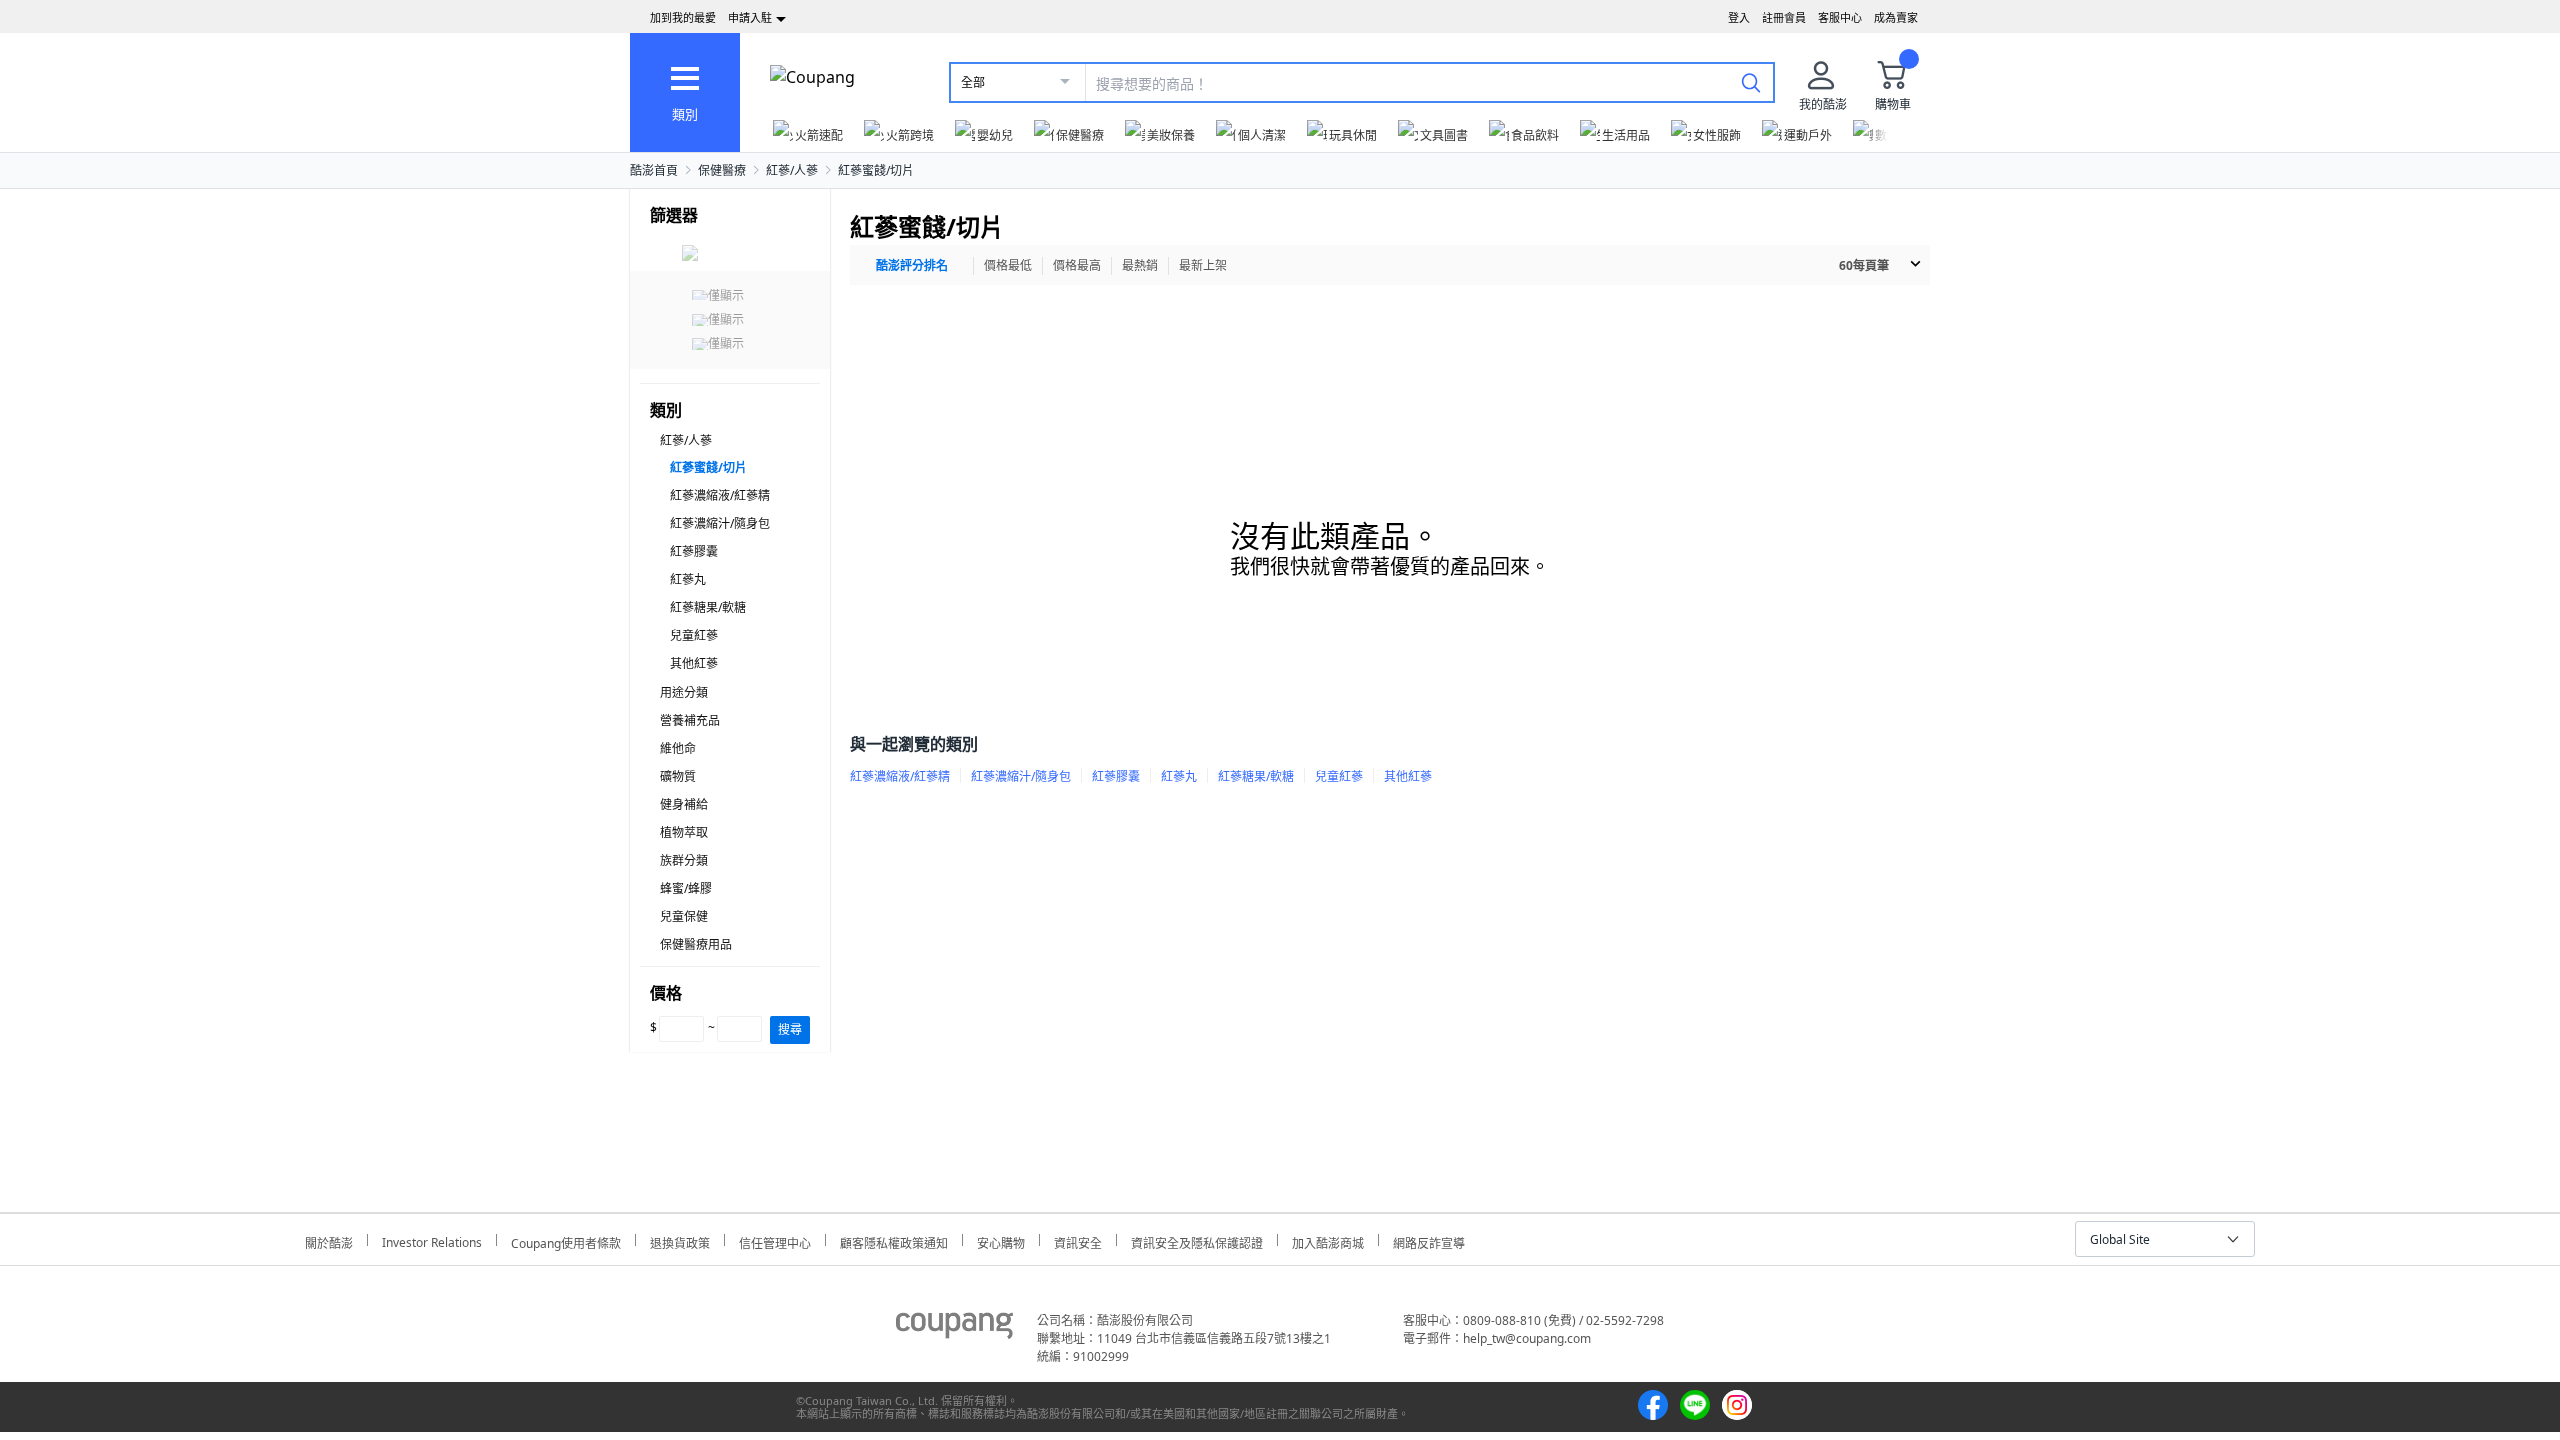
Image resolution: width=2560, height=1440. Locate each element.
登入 (1739, 17)
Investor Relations (432, 1240)
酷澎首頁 (654, 170)
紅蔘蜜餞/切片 (876, 170)
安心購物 (1001, 1240)
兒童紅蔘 (694, 635)
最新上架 (1203, 265)
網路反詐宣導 (1429, 1240)
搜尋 (790, 1029)
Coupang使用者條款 (566, 1240)
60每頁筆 (1864, 265)
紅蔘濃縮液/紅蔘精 (720, 495)
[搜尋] (1751, 82)
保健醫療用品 (696, 944)
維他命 (678, 748)
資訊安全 (1078, 1240)
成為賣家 (1896, 17)
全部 (973, 82)
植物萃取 (684, 832)
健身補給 (684, 804)
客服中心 (1840, 17)
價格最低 (1008, 265)
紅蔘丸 (688, 579)
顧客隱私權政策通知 (894, 1240)
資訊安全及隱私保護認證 (1197, 1240)
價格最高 (1077, 265)
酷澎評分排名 (912, 265)
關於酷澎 (329, 1240)
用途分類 (684, 692)
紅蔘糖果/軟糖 (708, 607)
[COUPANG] (954, 1329)
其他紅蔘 (694, 663)
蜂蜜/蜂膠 (686, 888)
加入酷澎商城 (1328, 1240)
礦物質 (678, 776)
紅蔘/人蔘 (792, 170)
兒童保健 (684, 916)
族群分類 (684, 860)
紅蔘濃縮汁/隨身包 (720, 523)
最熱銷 (1140, 265)
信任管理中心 (775, 1240)
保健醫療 (722, 170)
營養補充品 (690, 720)
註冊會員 (1784, 17)
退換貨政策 (680, 1240)
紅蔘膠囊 (694, 551)
